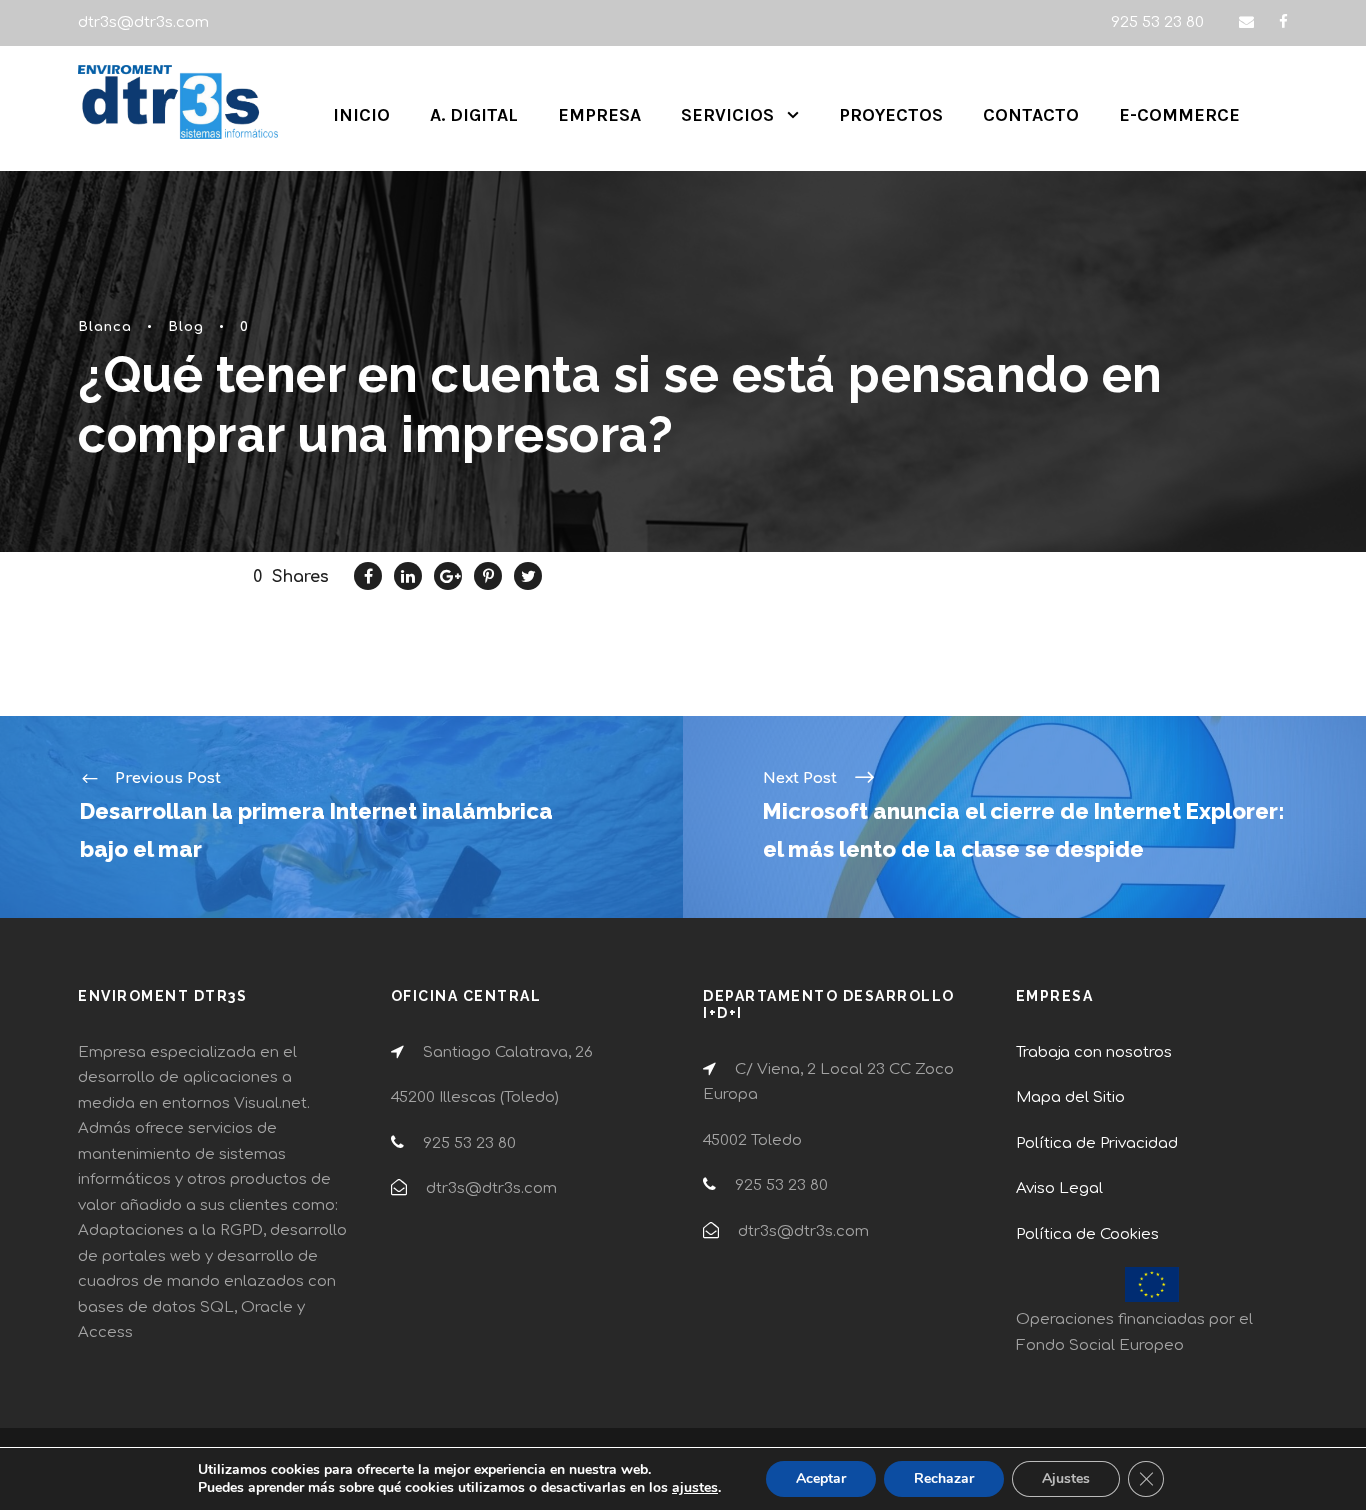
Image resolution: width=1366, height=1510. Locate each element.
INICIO (361, 115)
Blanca (105, 327)
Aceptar (821, 1478)
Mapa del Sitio (1070, 1097)
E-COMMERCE (1179, 115)
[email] (1246, 22)
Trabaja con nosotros (1094, 1052)
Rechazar (944, 1478)
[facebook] (1283, 22)
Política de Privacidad (1097, 1143)
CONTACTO (1031, 115)
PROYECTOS (891, 115)
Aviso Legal (1059, 1188)
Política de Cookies (1087, 1234)
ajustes (695, 1488)
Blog (186, 327)
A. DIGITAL (474, 115)
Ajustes (1066, 1478)
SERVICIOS (727, 115)
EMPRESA (599, 115)
